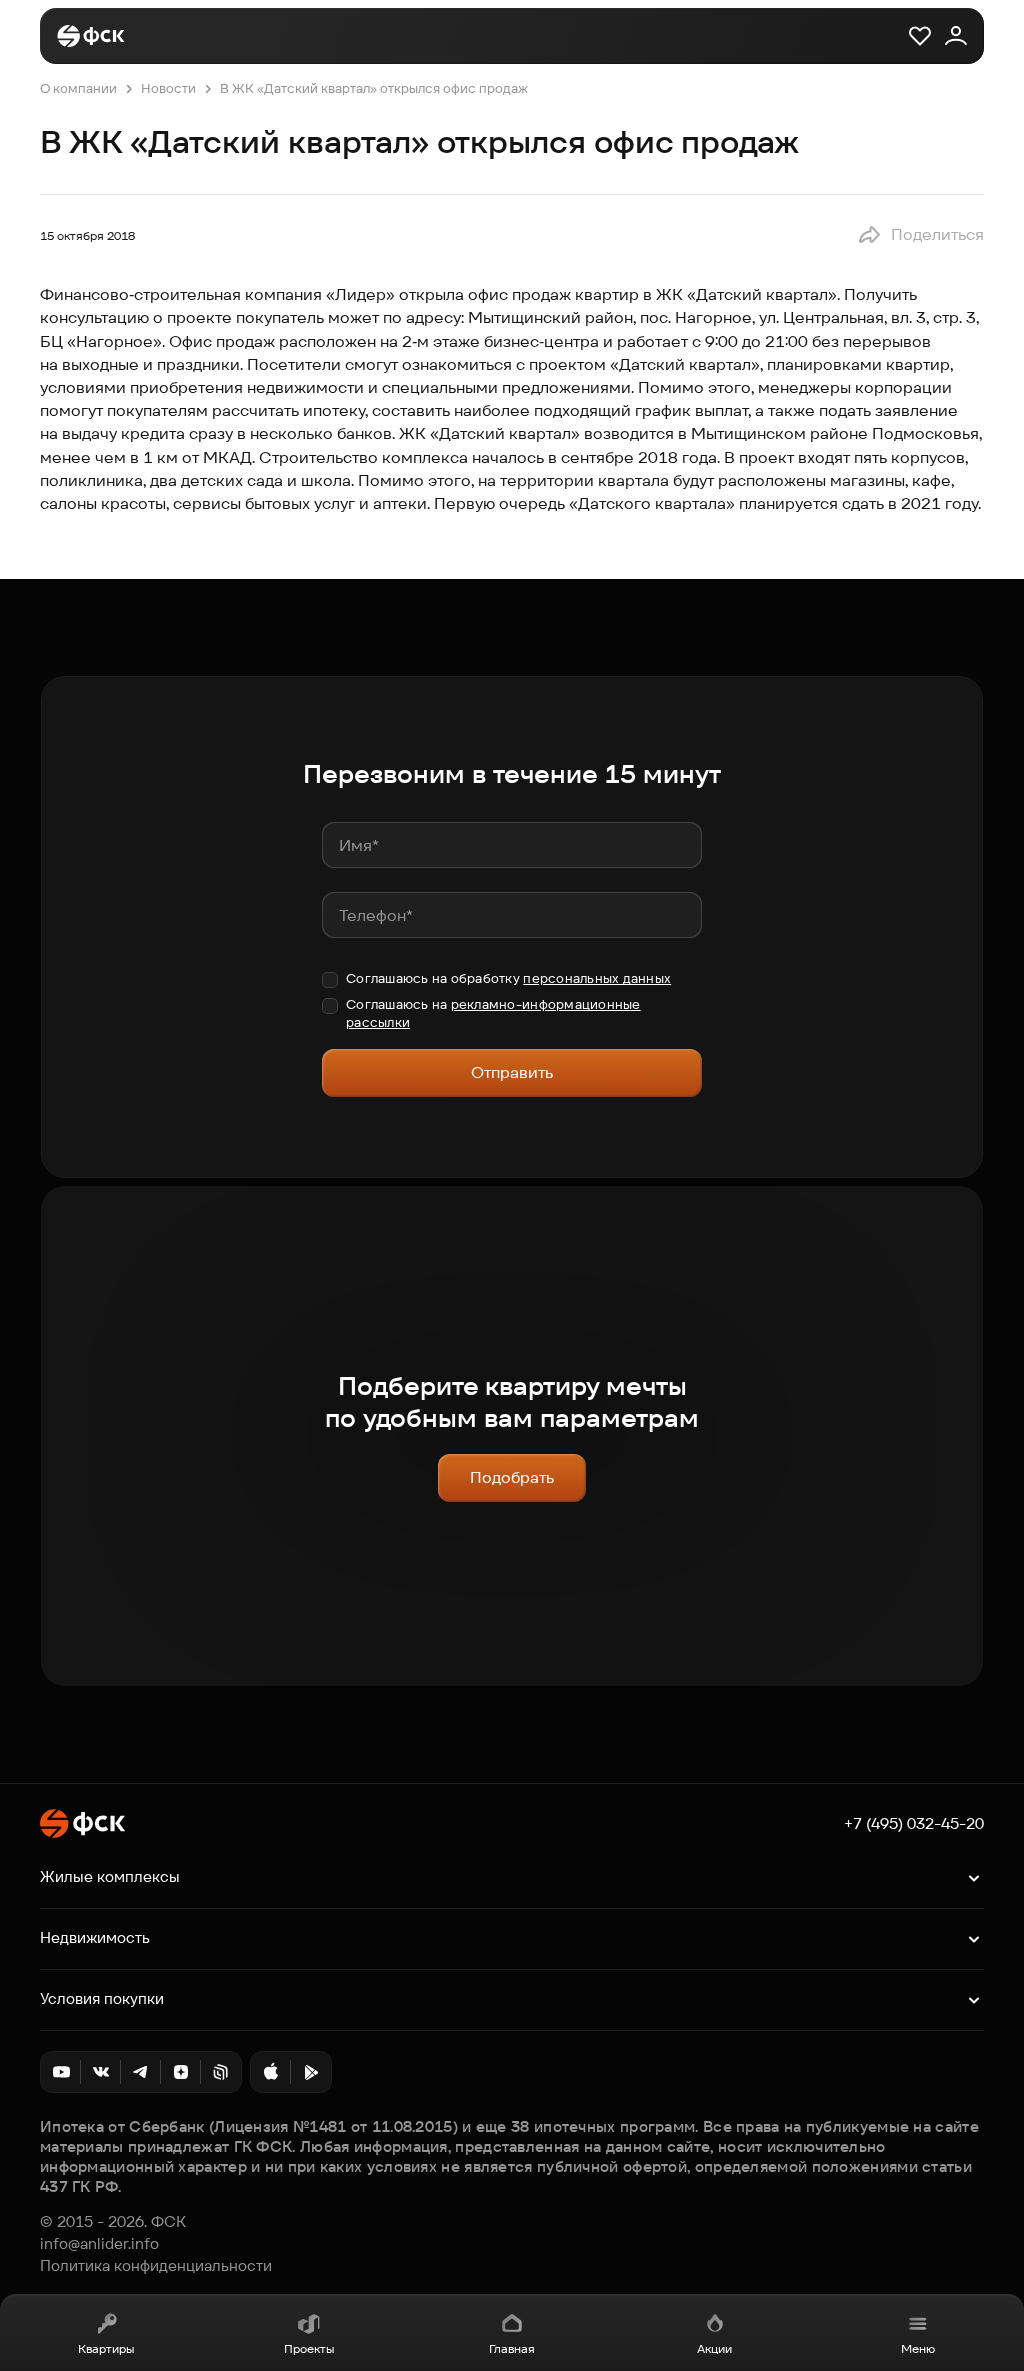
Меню (918, 2348)
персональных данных (597, 978)
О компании (78, 88)
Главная (512, 2348)
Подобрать (512, 1477)
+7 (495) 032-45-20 (914, 1824)
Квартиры (106, 2348)
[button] (920, 235)
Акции (714, 2348)
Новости (168, 88)
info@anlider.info (99, 2244)
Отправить (512, 1072)
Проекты (309, 2348)
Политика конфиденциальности (156, 2266)
